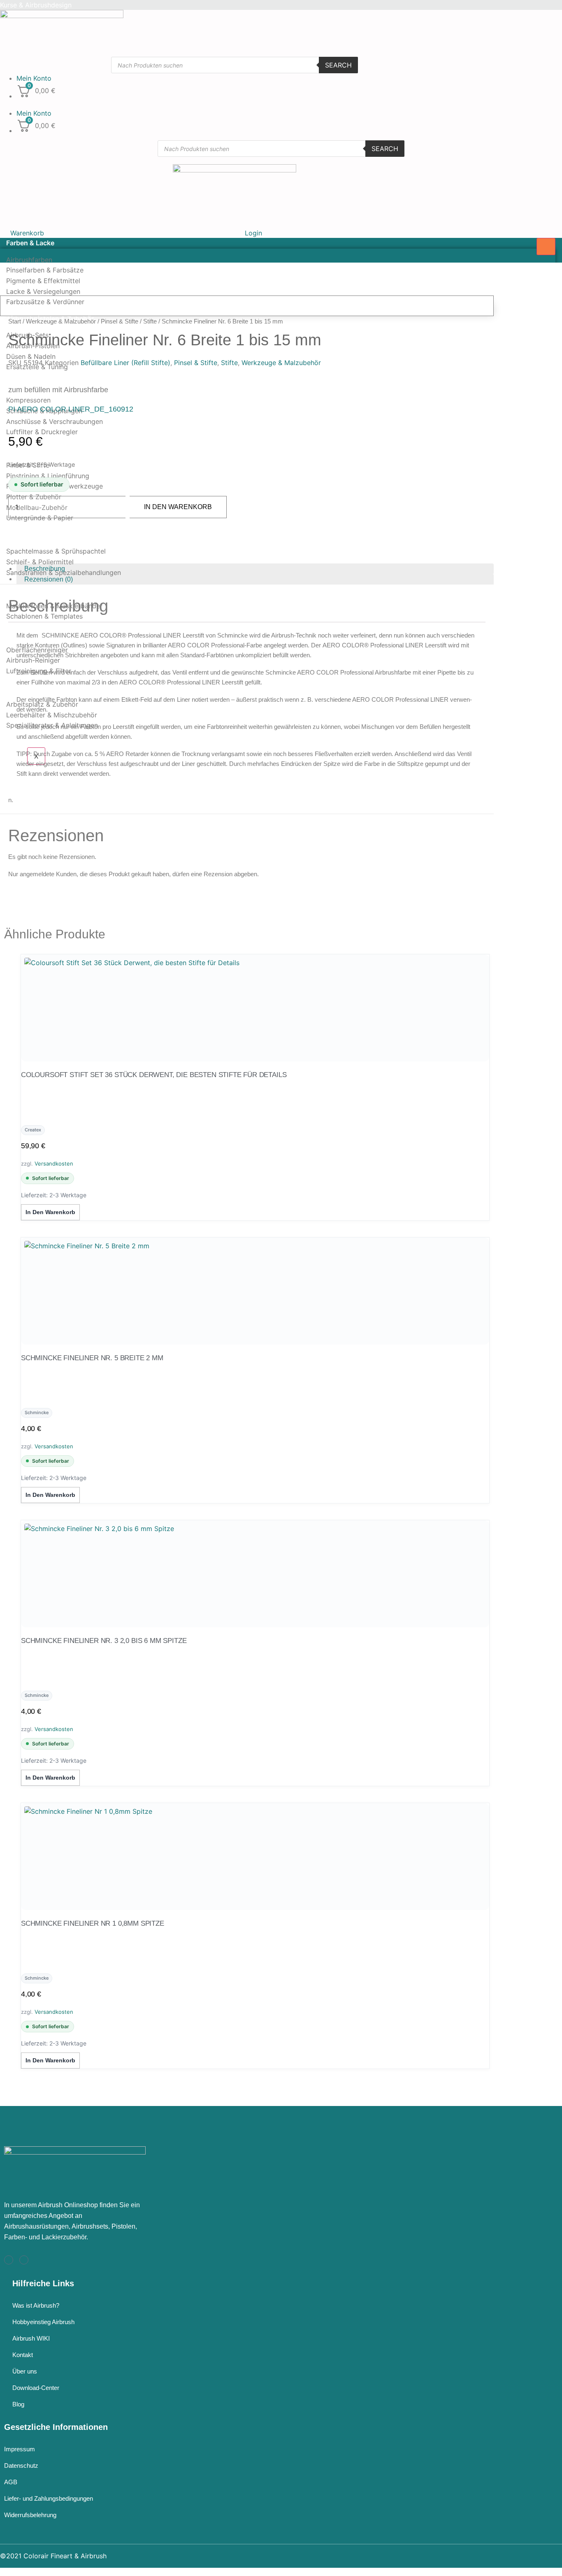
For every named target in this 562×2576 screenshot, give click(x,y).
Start (15, 321)
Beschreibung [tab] (45, 569)
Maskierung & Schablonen (48, 589)
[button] (235, 103)
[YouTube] (24, 2260)
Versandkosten (54, 1164)
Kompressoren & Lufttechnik (51, 384)
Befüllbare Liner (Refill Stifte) (125, 363)
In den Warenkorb (178, 507)
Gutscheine (24, 742)
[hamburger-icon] (546, 247)
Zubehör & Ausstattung (43, 687)
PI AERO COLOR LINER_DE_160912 (71, 409)
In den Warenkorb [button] (50, 1212)
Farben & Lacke (30, 243)
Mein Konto (34, 78)
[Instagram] (9, 2260)
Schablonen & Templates (44, 616)
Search (338, 65)
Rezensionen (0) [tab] (49, 579)
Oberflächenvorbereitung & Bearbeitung (69, 535)
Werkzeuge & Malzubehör (47, 449)
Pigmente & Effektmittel (43, 281)
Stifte (150, 321)
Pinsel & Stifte (120, 321)
